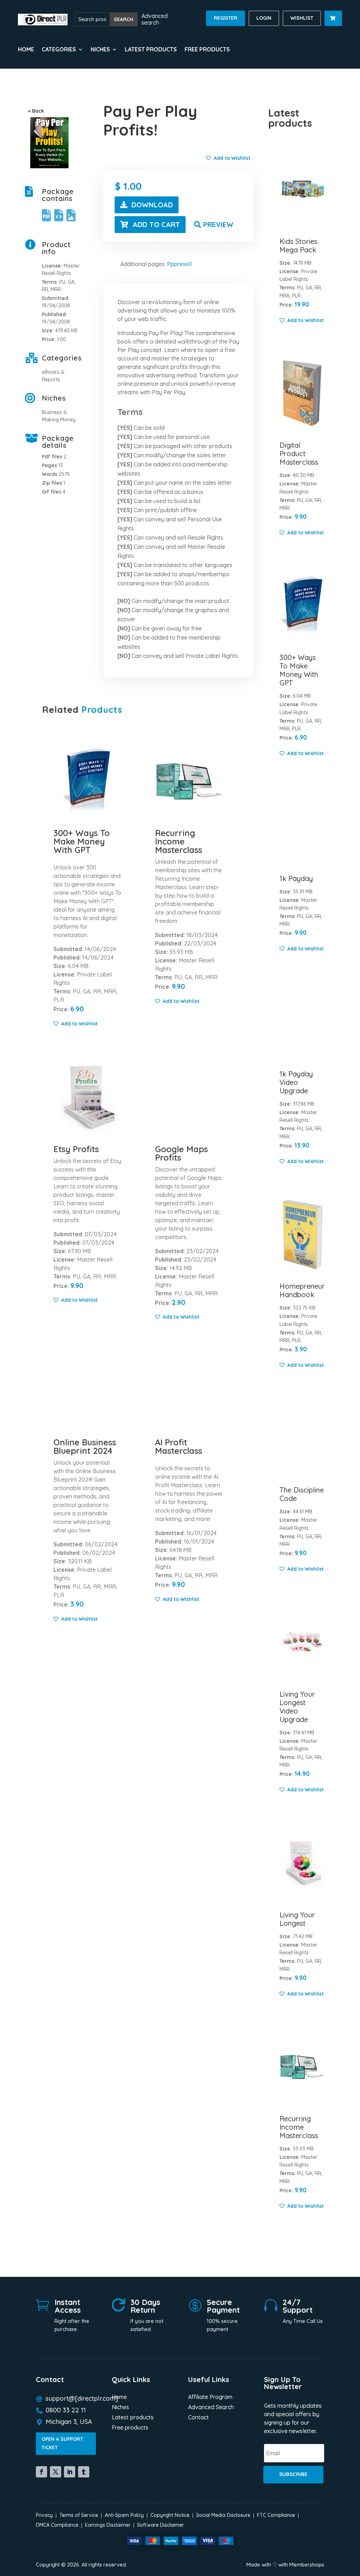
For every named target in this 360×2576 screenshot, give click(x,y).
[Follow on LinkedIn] (70, 2472)
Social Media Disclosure (223, 2515)
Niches (120, 2408)
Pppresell (179, 264)
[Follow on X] (56, 2472)
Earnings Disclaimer (108, 2525)
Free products (207, 50)
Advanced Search (211, 2408)
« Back (36, 111)
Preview (218, 224)
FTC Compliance (276, 2515)
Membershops (307, 2565)
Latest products (151, 50)
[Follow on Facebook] (41, 2472)
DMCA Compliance (57, 2525)
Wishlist (302, 18)
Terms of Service (79, 2515)
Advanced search (155, 19)
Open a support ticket (62, 2443)
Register (226, 18)
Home (26, 50)
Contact (198, 2418)
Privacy (44, 2515)
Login (264, 18)
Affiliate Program (210, 2397)
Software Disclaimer (160, 2525)
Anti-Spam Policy (124, 2515)
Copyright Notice (170, 2515)
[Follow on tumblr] (84, 2472)
